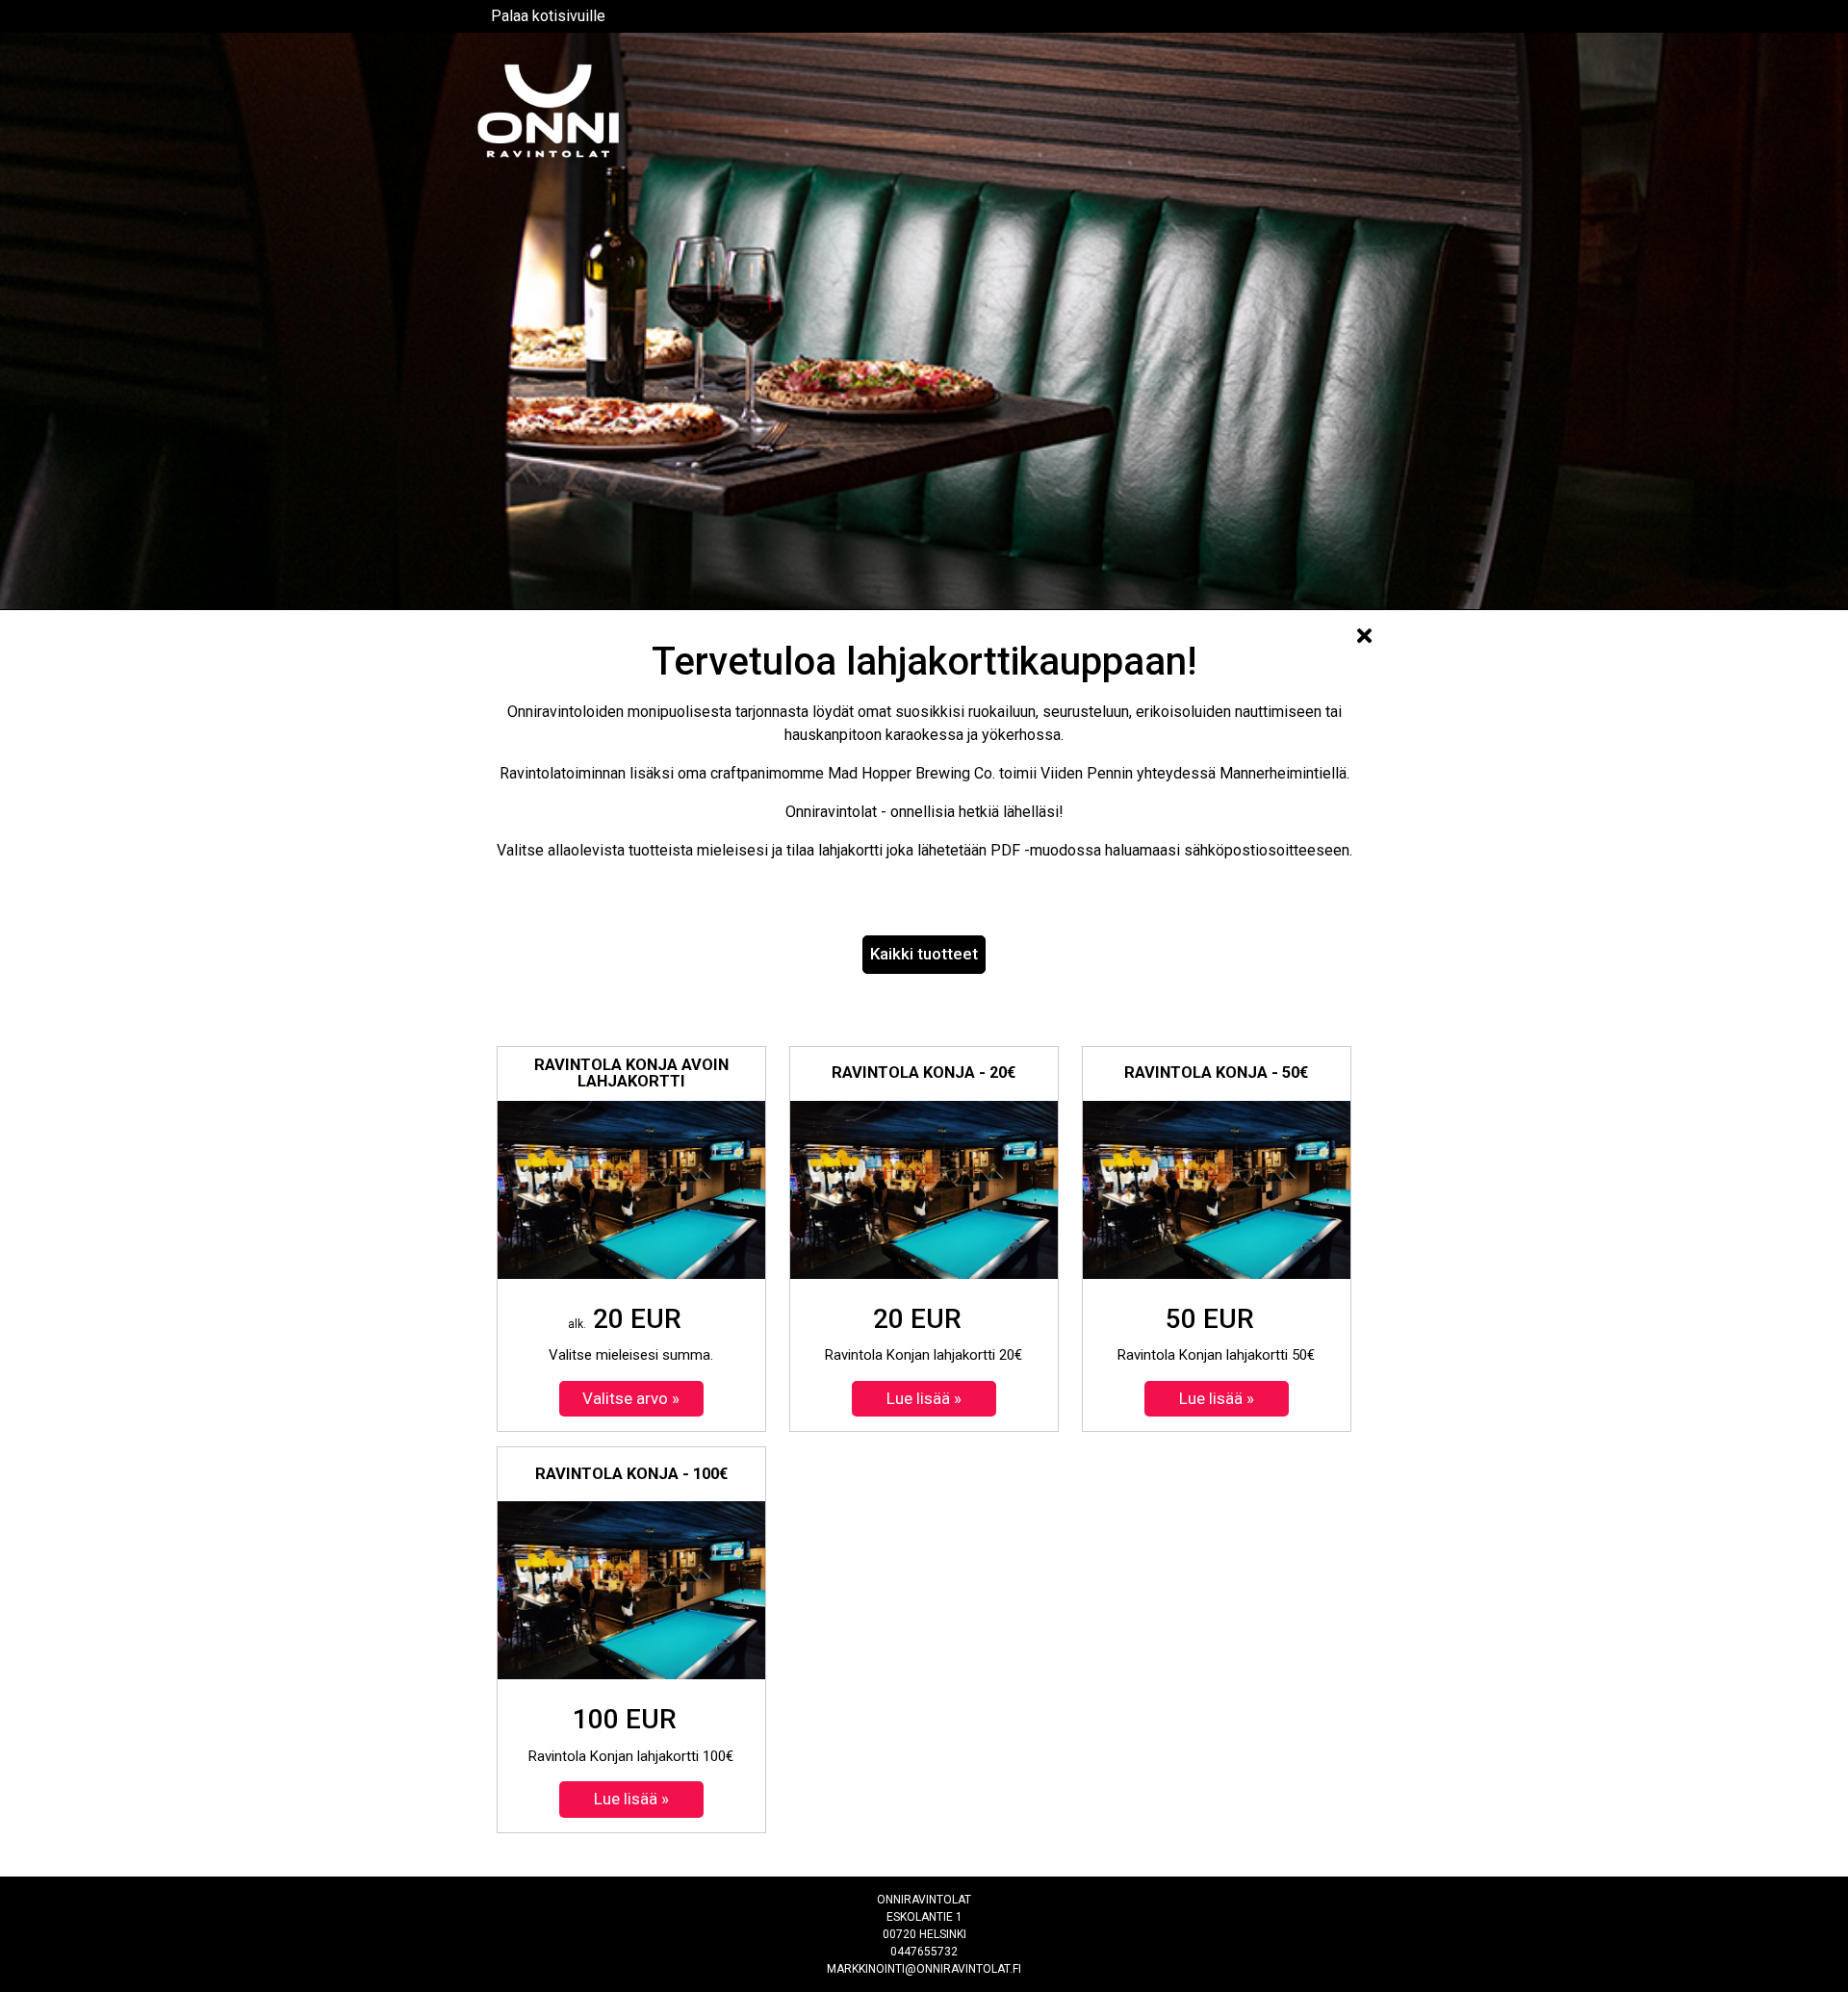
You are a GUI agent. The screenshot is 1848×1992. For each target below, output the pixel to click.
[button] (924, 955)
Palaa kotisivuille (548, 16)
